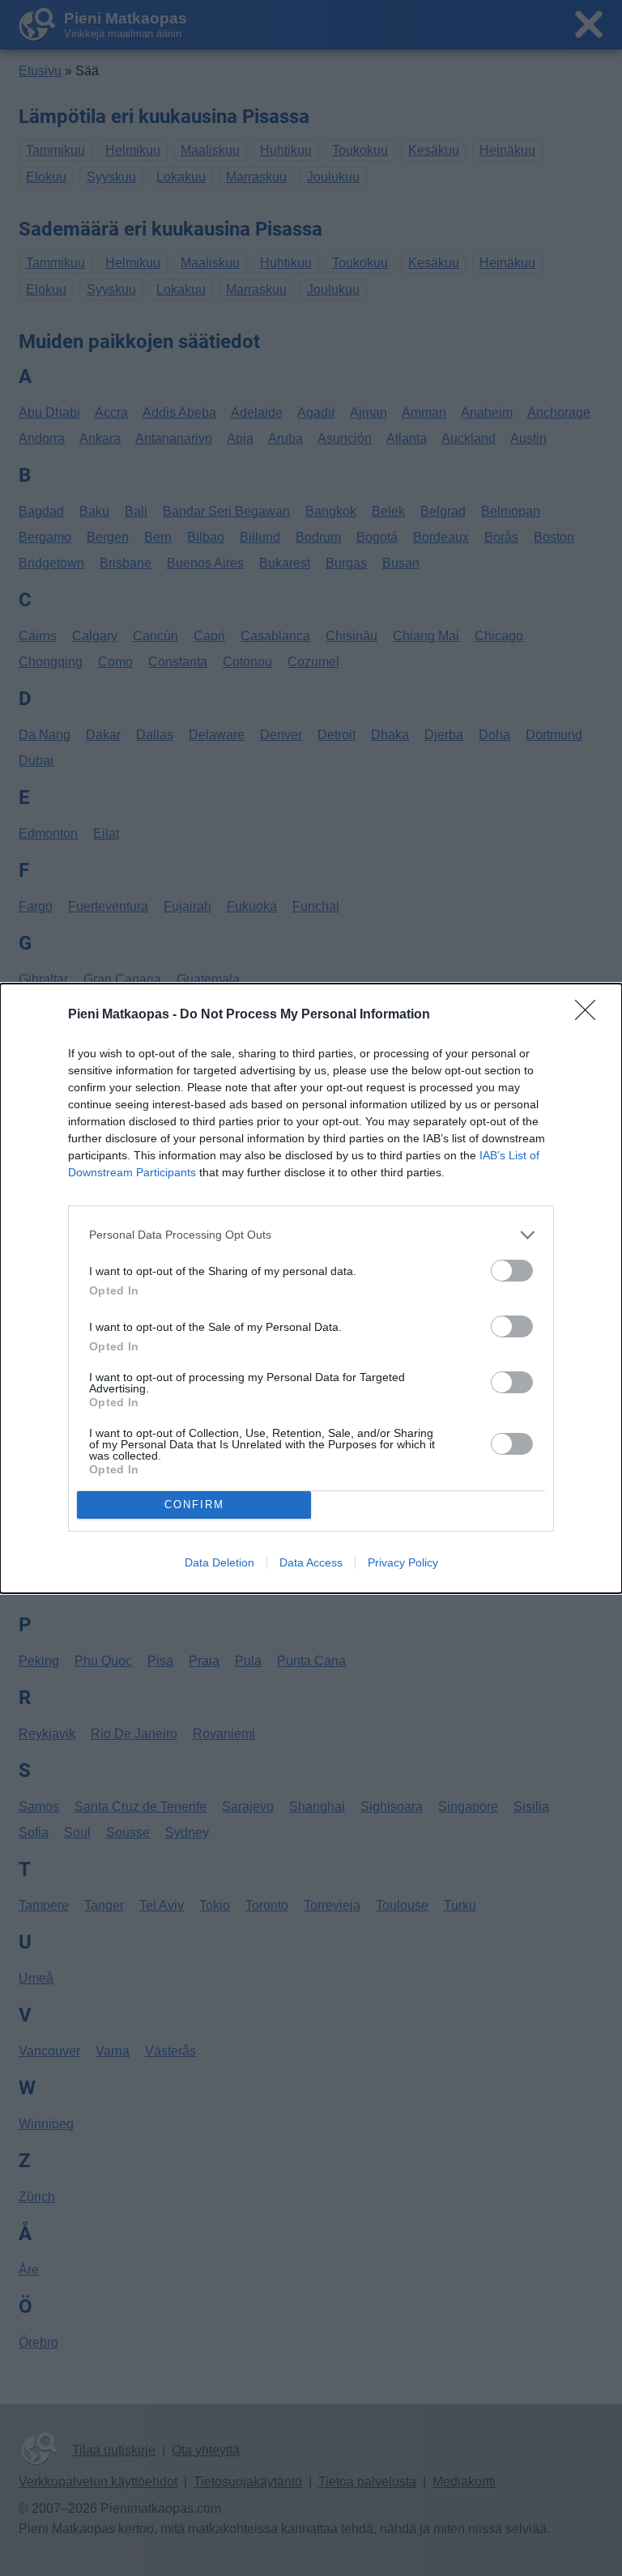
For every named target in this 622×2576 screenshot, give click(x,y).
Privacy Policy (403, 1562)
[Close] (590, 1015)
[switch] (512, 1271)
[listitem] (311, 1235)
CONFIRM (194, 1505)
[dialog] (311, 1288)
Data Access (311, 1562)
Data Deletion (219, 1562)
